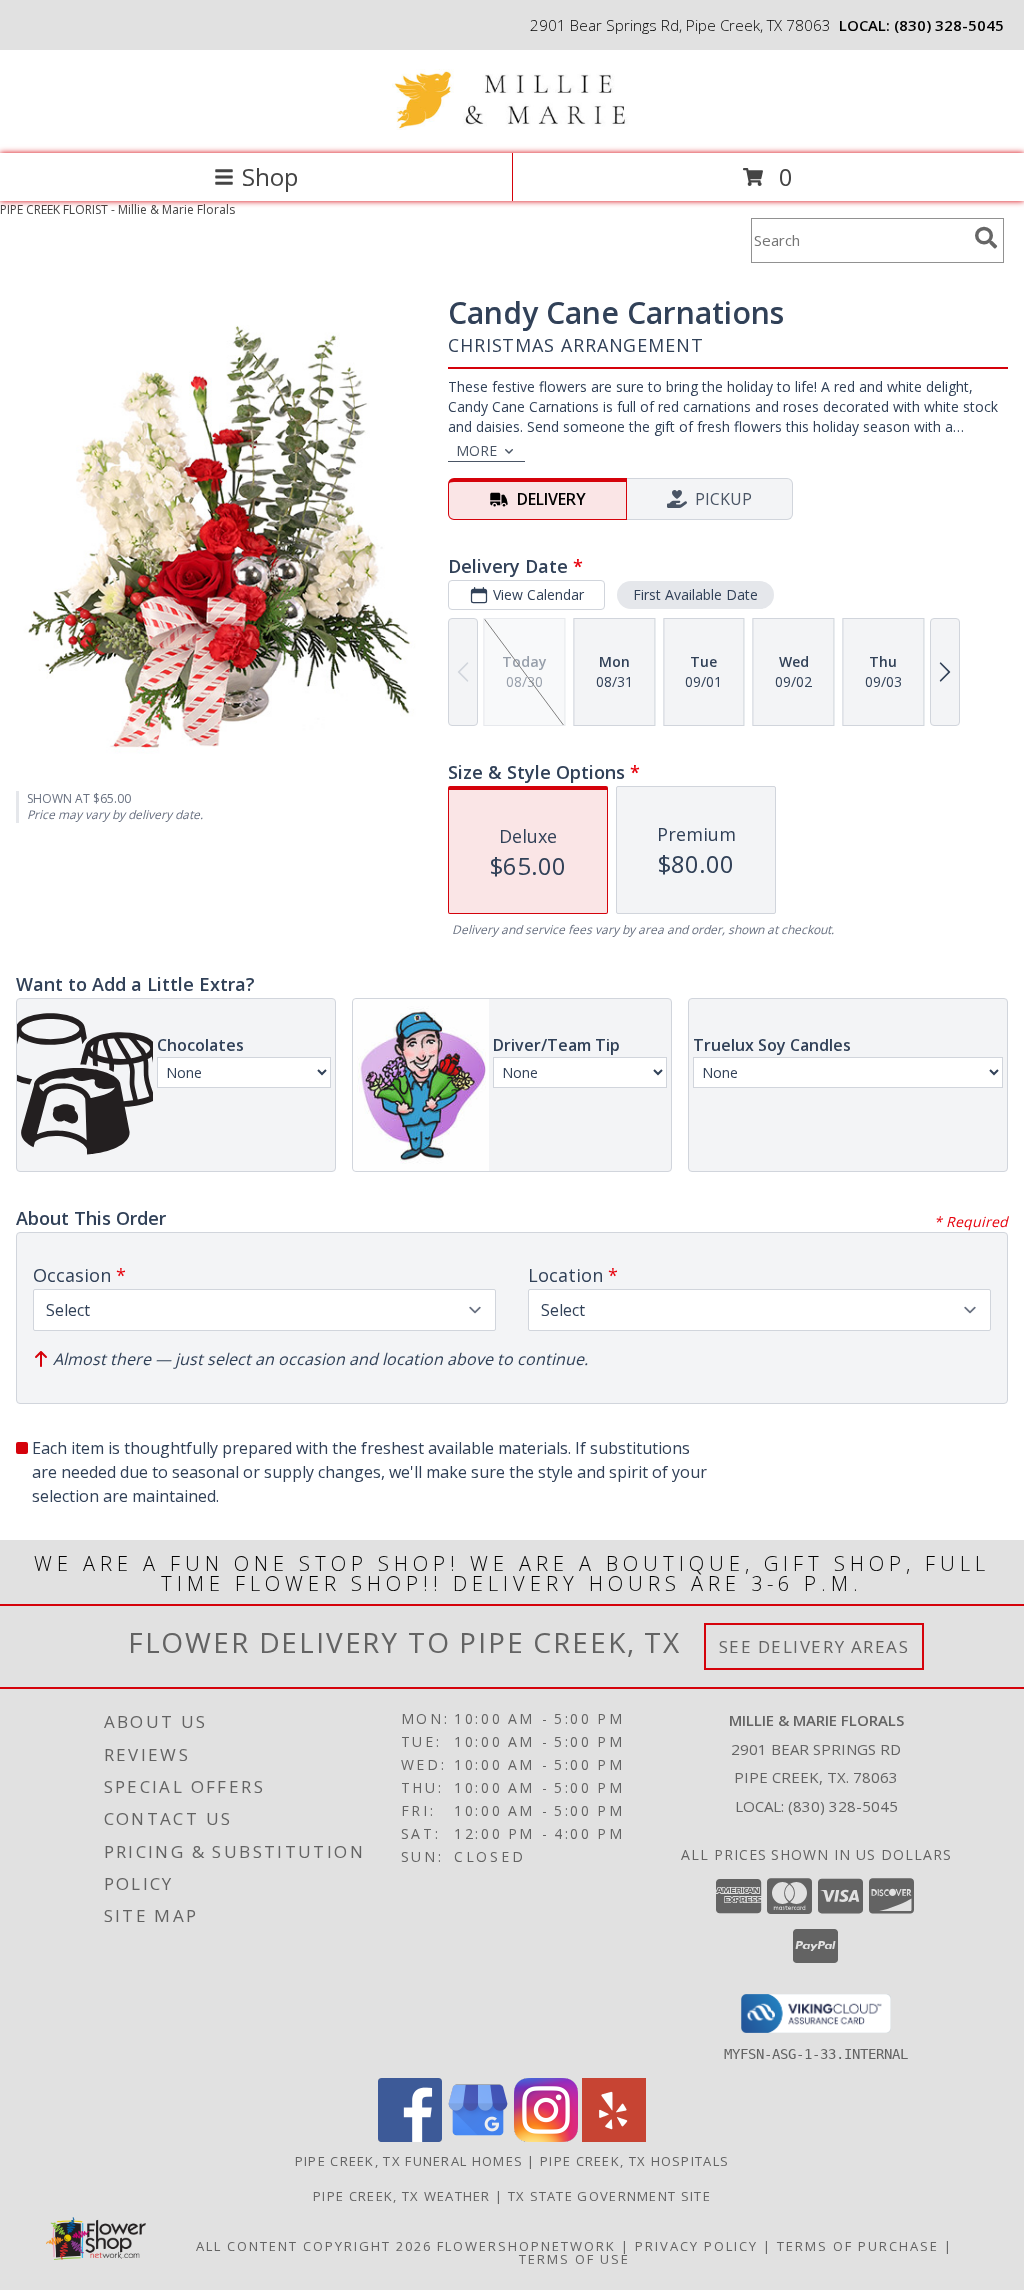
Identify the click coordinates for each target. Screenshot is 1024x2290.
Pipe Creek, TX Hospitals (634, 2161)
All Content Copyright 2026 (314, 2246)
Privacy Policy (696, 2246)
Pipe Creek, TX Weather (402, 2196)
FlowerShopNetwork (526, 2246)
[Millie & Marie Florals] (512, 124)
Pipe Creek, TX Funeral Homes (409, 2161)
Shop (270, 176)
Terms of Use (574, 2259)
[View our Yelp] (614, 2136)
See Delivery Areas (814, 1646)
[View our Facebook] (410, 2136)
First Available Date (695, 594)
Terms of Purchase (858, 2246)
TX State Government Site (609, 2196)
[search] (986, 238)
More (476, 450)
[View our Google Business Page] (478, 2136)
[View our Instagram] (546, 2136)
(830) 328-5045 (949, 25)
